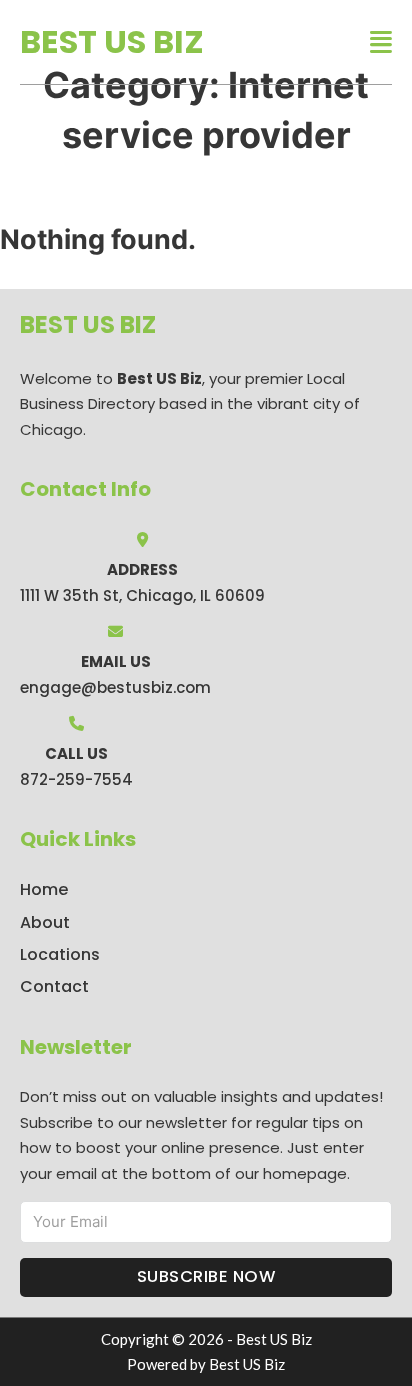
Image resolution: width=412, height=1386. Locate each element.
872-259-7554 (76, 779)
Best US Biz (112, 41)
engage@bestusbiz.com (115, 687)
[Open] (381, 42)
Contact (54, 986)
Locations (60, 954)
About (45, 922)
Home (44, 889)
